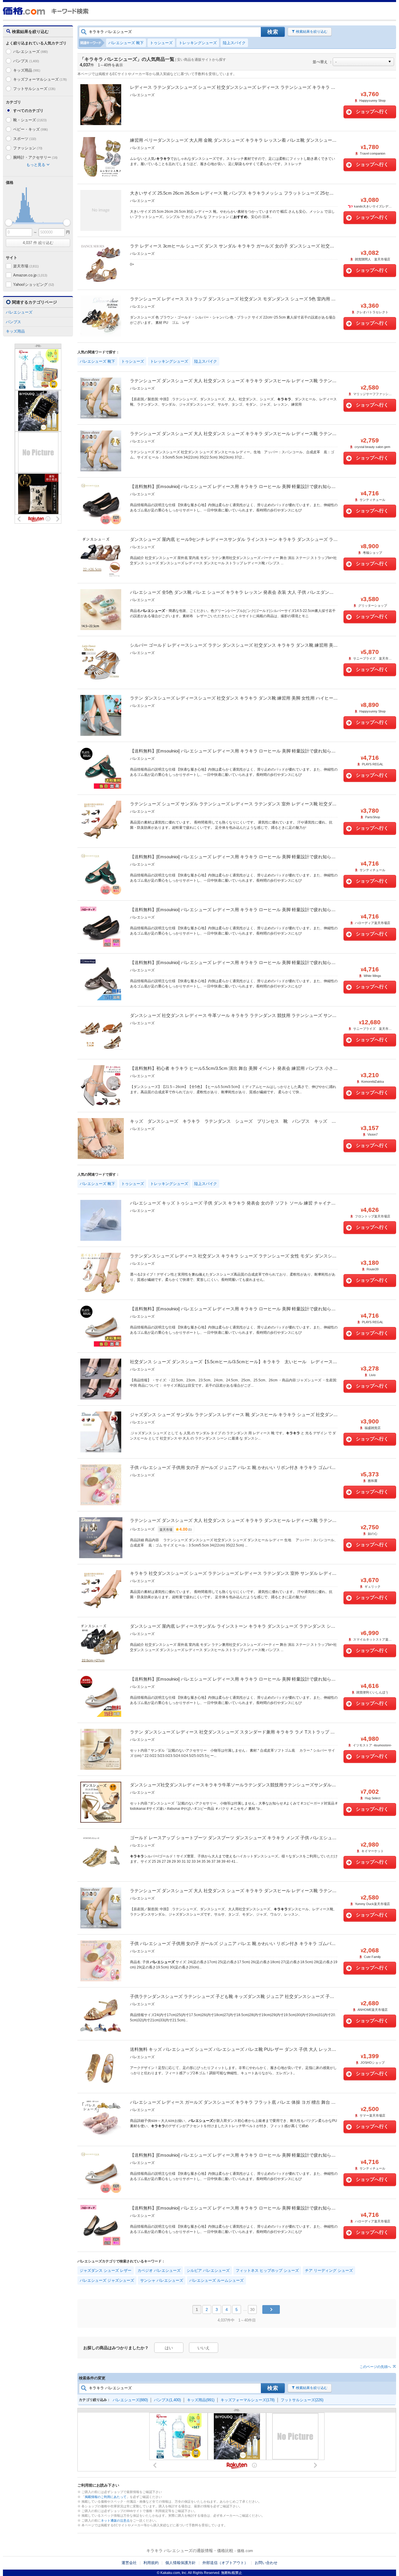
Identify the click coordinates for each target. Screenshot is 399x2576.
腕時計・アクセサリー (35, 157)
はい (169, 2348)
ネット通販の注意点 (115, 2520)
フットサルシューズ (34, 89)
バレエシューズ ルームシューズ (216, 2280)
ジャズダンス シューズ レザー (106, 2270)
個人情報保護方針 (181, 2563)
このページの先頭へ (375, 2367)
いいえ (204, 2348)
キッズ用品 (27, 70)
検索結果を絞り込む (312, 32)
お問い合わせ (266, 2563)
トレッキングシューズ (198, 43)
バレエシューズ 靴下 (126, 43)
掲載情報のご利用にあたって (106, 2497)
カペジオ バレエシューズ (159, 2270)
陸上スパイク (234, 43)
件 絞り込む (38, 243)
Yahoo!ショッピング (34, 284)
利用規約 (151, 2563)
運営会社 (129, 2563)
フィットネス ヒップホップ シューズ (267, 2270)
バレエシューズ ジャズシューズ (107, 2280)
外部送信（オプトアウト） (225, 2563)
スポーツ (25, 139)
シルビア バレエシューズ (208, 2270)
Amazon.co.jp (30, 275)
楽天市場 (26, 266)
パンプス (26, 61)
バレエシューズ (31, 52)
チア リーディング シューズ (329, 2270)
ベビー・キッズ (31, 129)
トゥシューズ (161, 43)
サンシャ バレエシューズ (162, 2280)
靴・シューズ (30, 120)
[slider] (9, 223)
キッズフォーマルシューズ (40, 79)
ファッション (28, 148)
